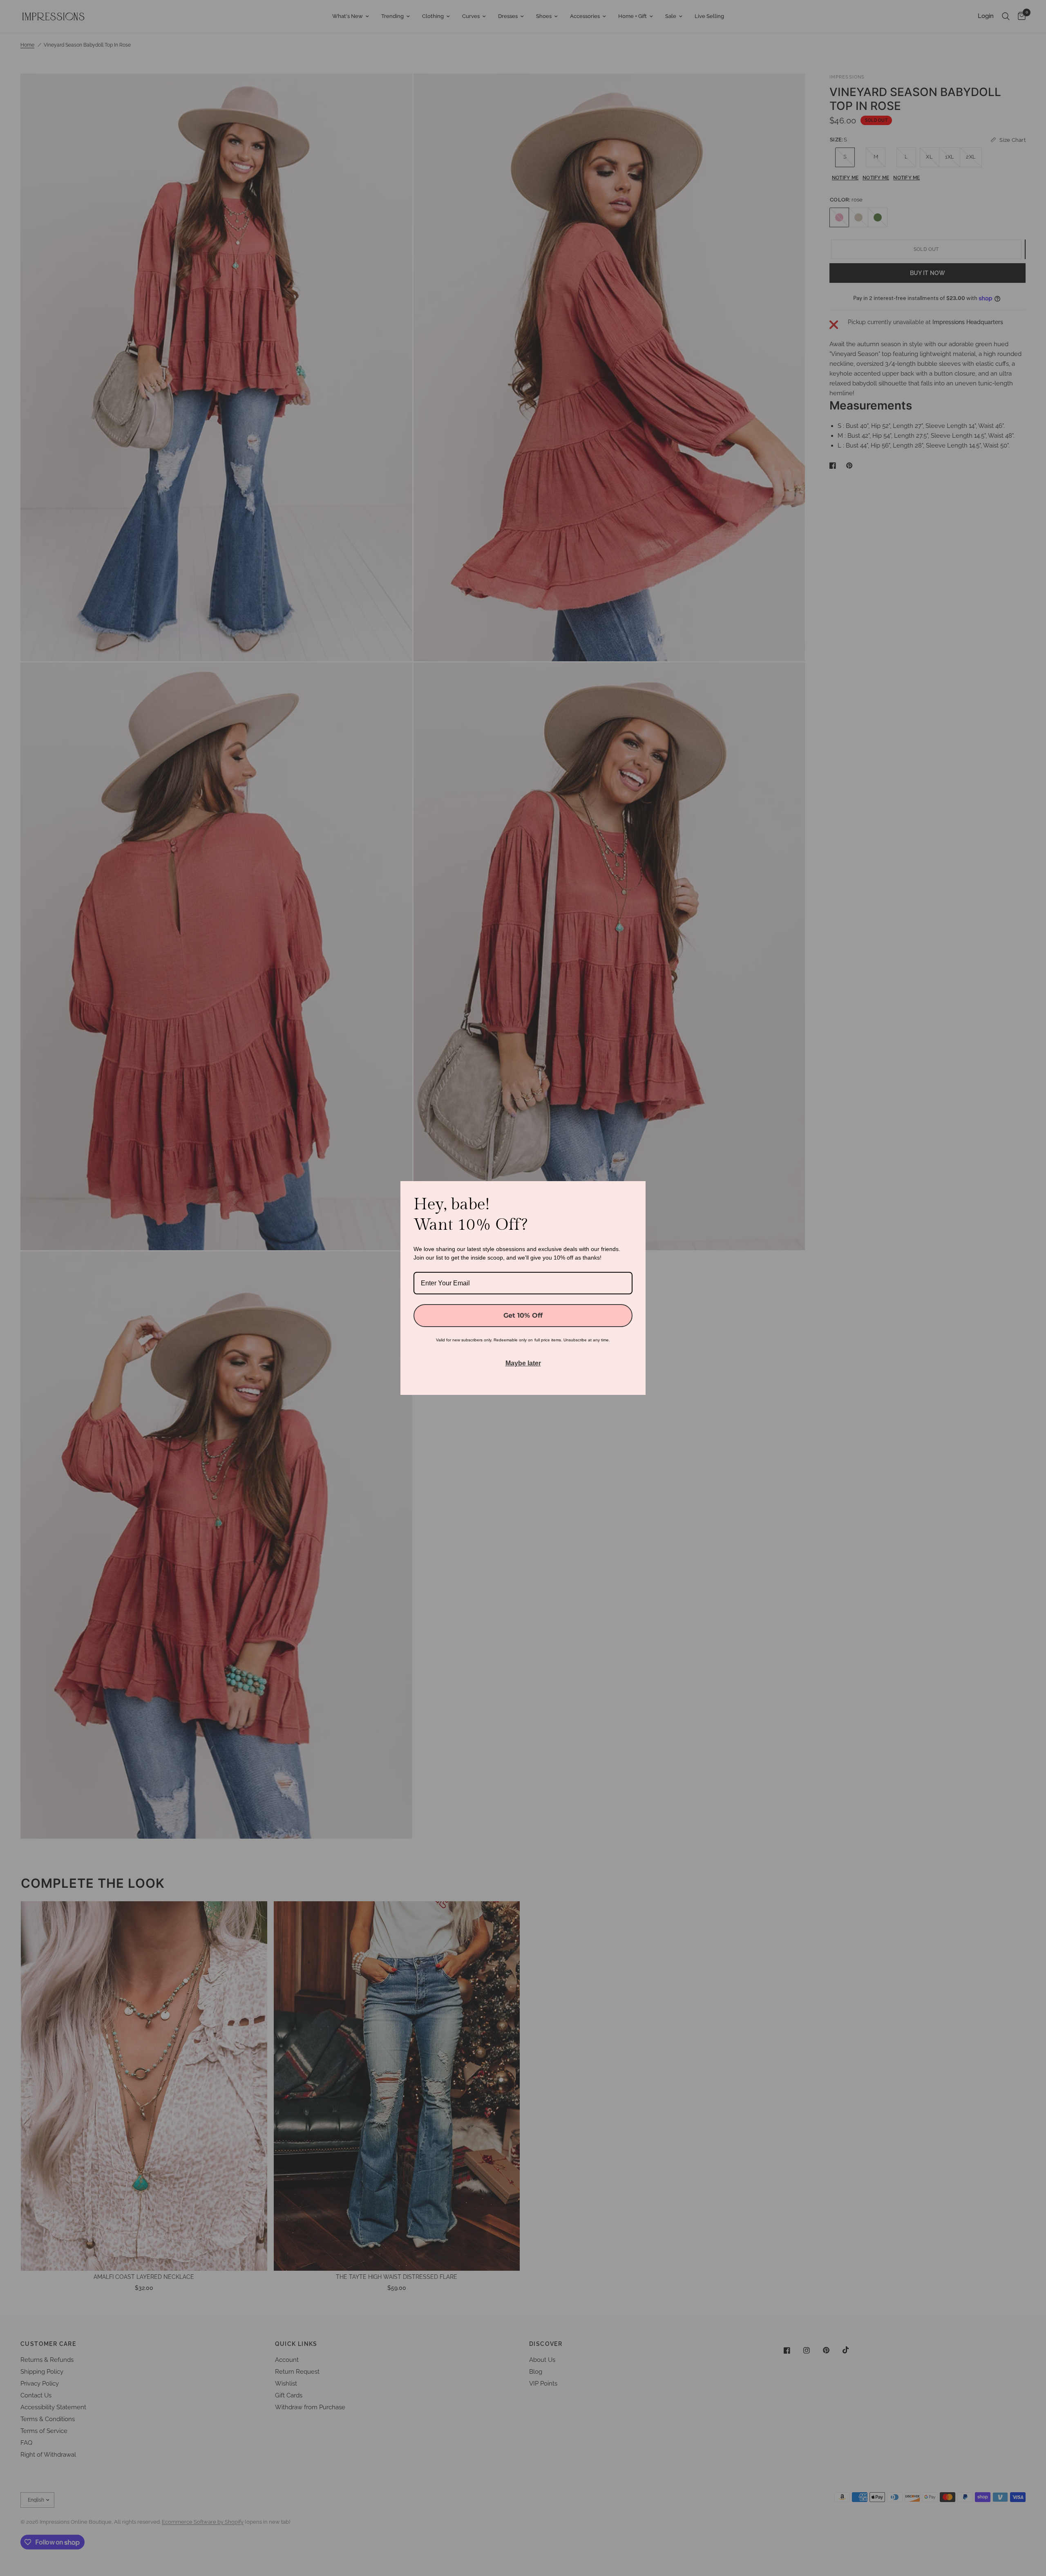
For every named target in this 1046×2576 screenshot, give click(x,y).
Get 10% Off (523, 1315)
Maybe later (523, 1363)
